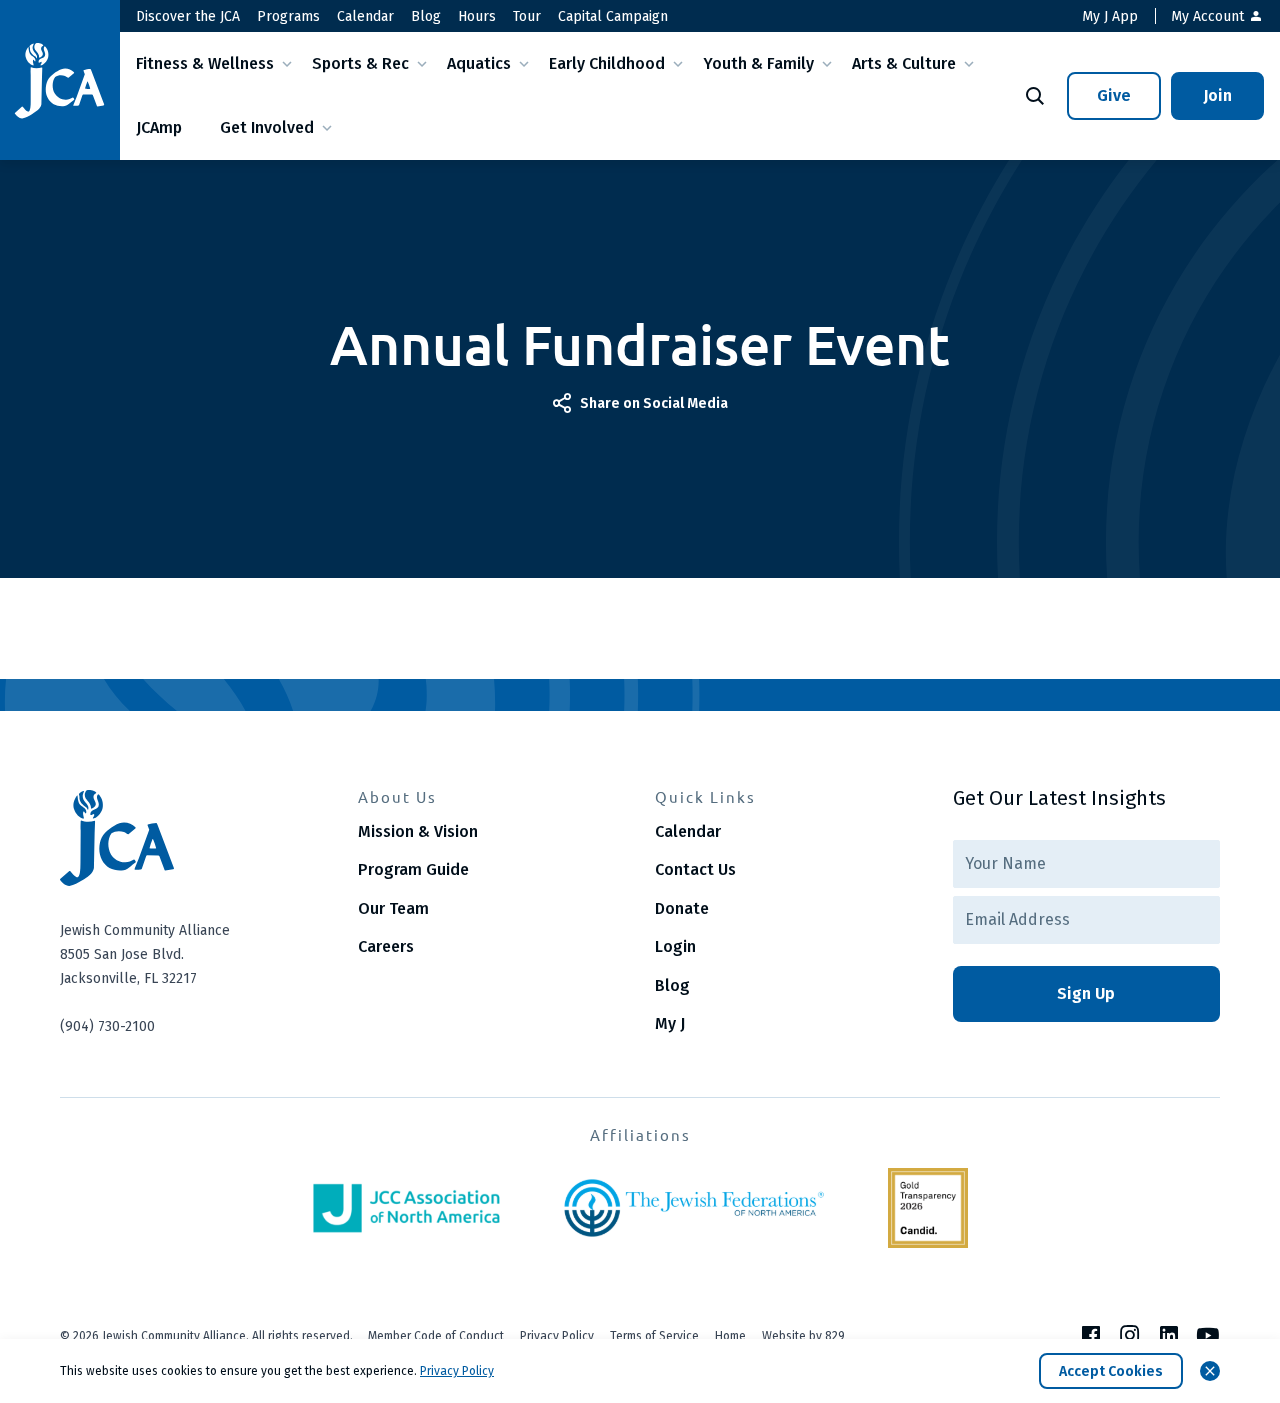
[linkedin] (1169, 1335)
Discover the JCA (188, 16)
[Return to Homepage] (60, 80)
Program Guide (413, 869)
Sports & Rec (360, 63)
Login (675, 946)
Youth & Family (758, 63)
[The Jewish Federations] (694, 1208)
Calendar (365, 16)
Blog (426, 16)
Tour (527, 16)
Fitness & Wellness (205, 63)
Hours (477, 16)
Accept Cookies (1111, 1371)
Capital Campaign (613, 16)
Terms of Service (654, 1336)
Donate (682, 908)
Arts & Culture (904, 63)
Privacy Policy (557, 1336)
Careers (386, 946)
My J (670, 1023)
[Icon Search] (1035, 96)
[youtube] (1208, 1335)
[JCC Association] (406, 1208)
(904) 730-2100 (107, 1026)
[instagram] (1130, 1335)
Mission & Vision (418, 831)
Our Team (393, 908)
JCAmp (159, 127)
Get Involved (267, 127)
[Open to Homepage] (194, 838)
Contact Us (695, 869)
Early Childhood (607, 63)
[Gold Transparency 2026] (928, 1208)
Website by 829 (803, 1336)
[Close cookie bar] (1210, 1371)
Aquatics (479, 63)
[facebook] (1091, 1335)
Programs (288, 16)
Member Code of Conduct (436, 1336)
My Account (1209, 16)
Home (730, 1336)
